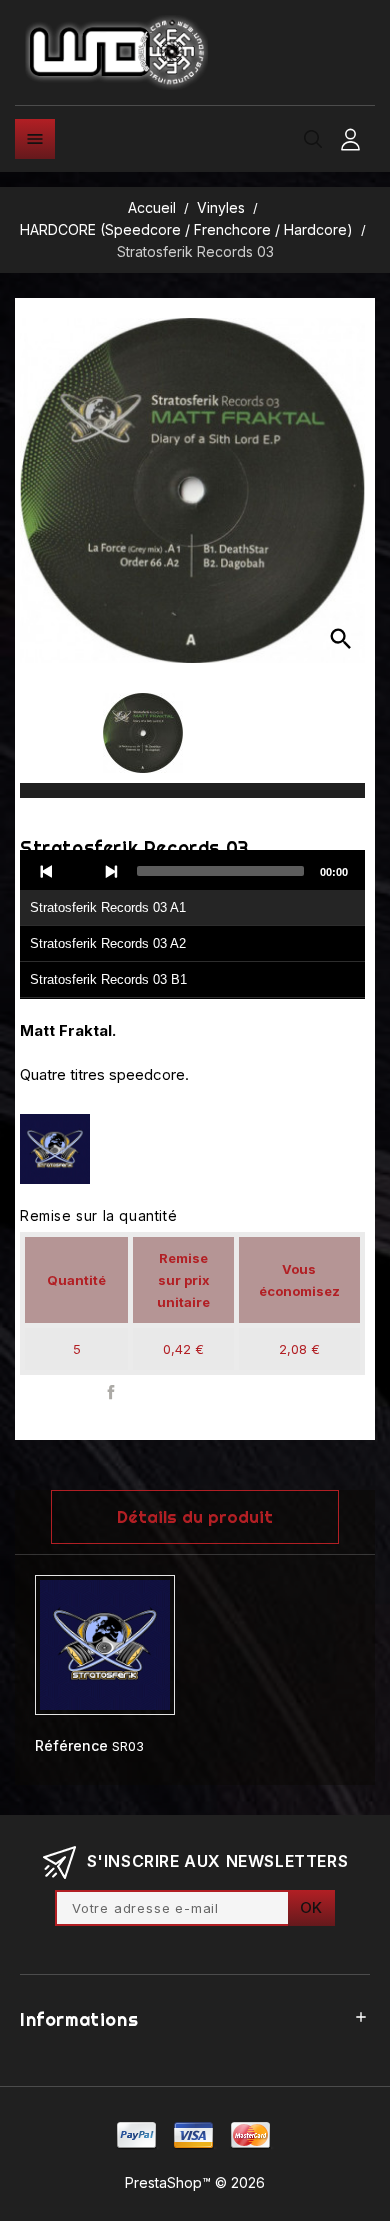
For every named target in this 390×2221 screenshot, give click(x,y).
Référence (71, 1745)
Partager (111, 1392)
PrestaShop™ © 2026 (195, 2182)
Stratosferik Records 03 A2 (108, 943)
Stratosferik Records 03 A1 (108, 907)
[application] (192, 925)
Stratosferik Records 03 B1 (108, 979)
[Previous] (47, 871)
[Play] (79, 871)
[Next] (111, 871)
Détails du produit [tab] (195, 1516)
